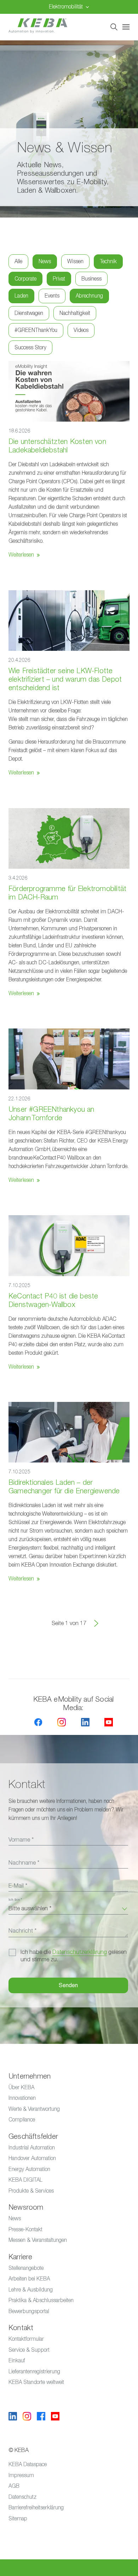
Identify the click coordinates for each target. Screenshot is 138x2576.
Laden (21, 296)
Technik (108, 261)
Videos (81, 330)
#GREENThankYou (36, 330)
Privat (59, 279)
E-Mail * (18, 1886)
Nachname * (24, 1863)
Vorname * (21, 1840)
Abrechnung (89, 296)
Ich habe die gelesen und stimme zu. (74, 1956)
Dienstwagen (29, 313)
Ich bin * (15, 1900)
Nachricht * (22, 1931)
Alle (18, 261)
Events (52, 296)
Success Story (30, 347)
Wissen (75, 261)
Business (91, 279)
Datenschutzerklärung (80, 1952)
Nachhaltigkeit (75, 313)
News (45, 261)
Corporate (25, 279)
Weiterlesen (21, 555)
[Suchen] (114, 27)
